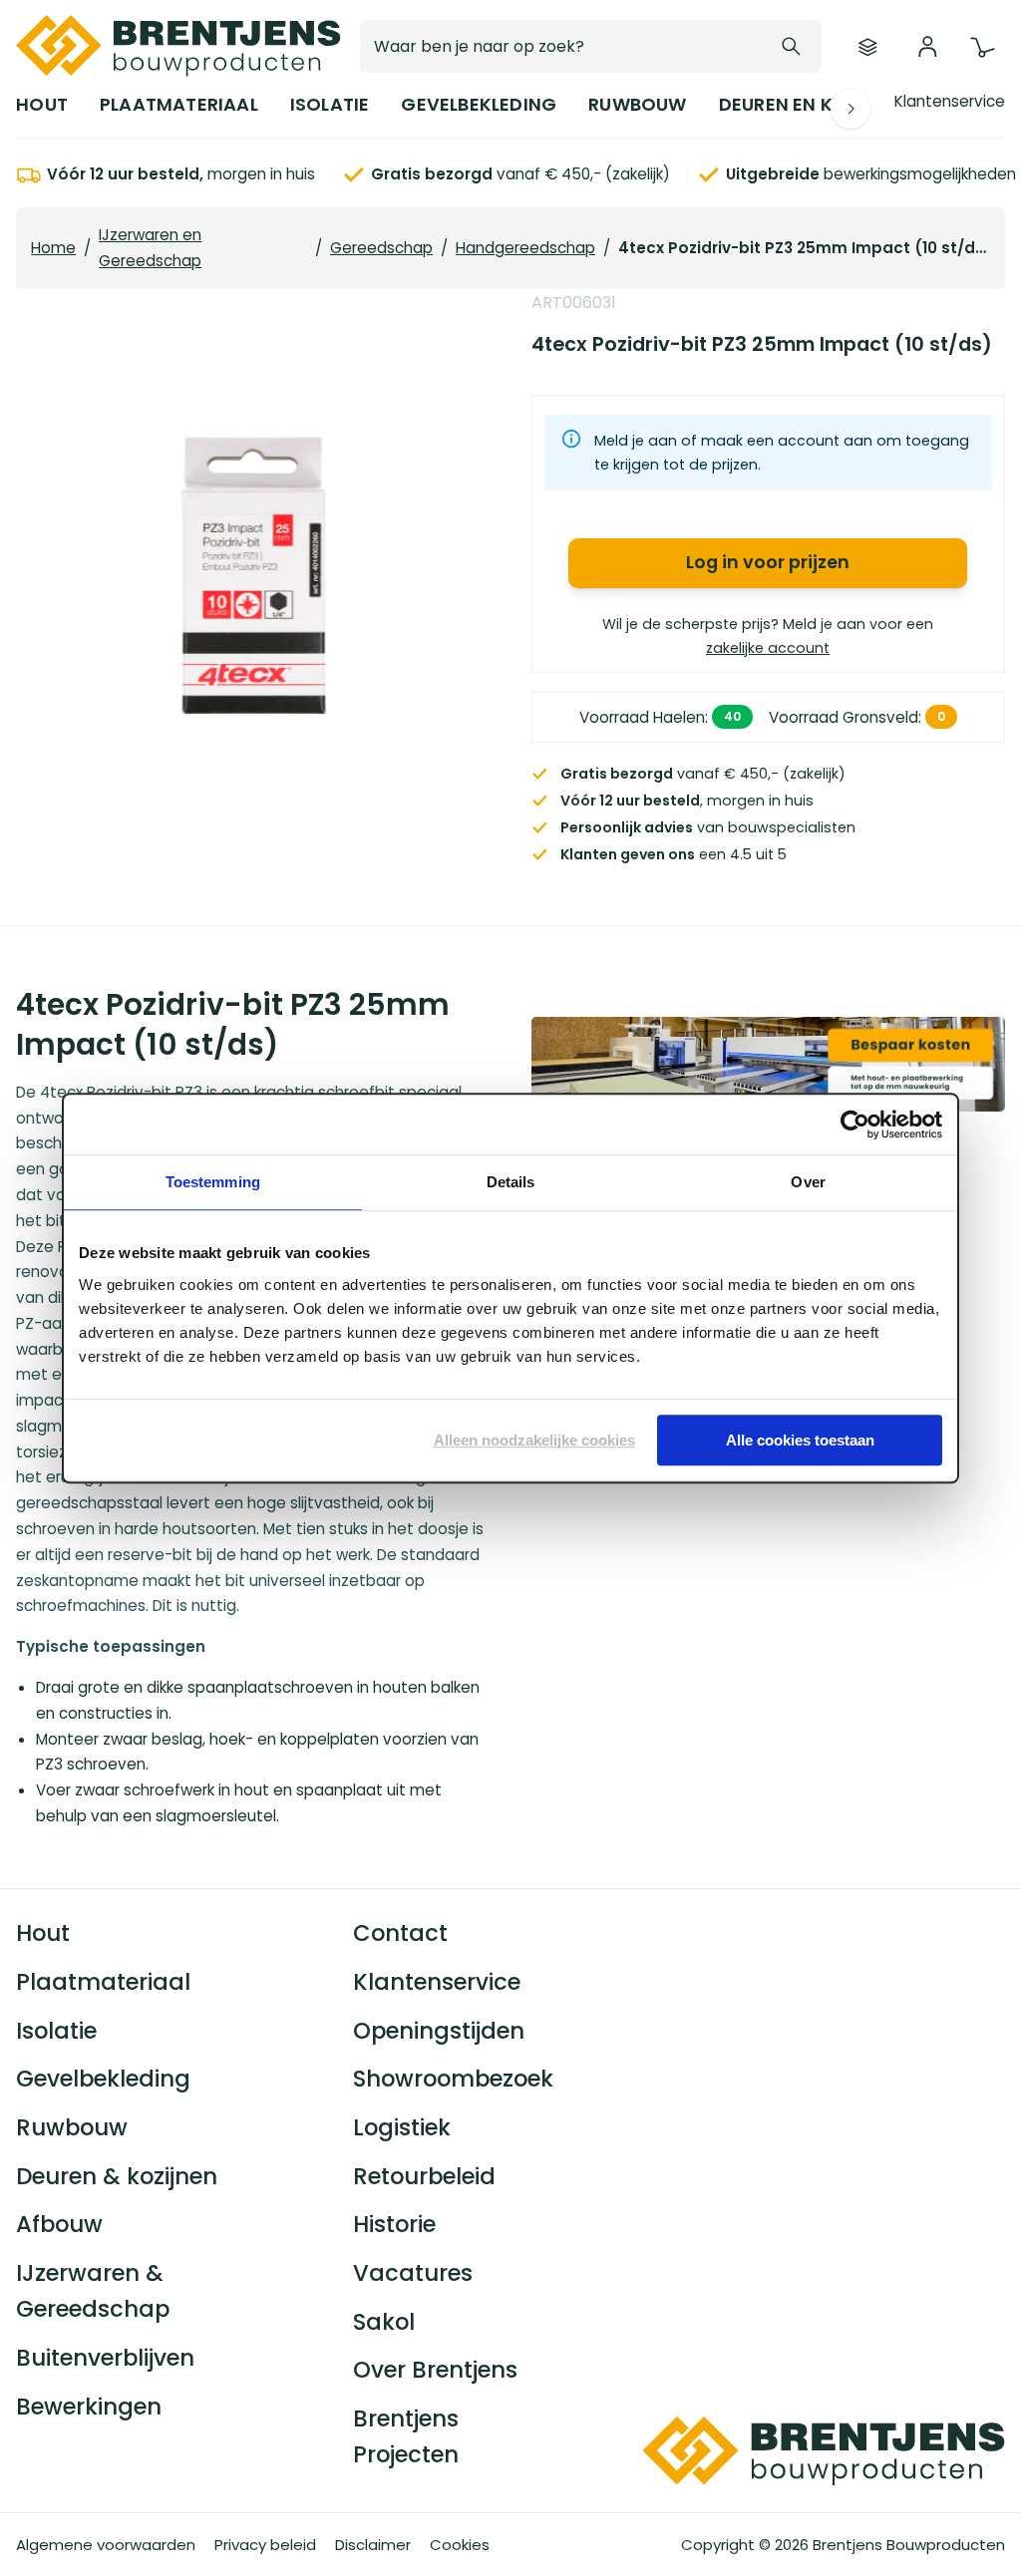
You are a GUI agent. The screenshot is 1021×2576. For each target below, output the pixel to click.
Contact (400, 1933)
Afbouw (59, 2224)
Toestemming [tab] (213, 1182)
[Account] (927, 47)
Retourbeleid (424, 2176)
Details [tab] (511, 1182)
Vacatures (413, 2273)
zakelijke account (768, 647)
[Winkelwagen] (982, 48)
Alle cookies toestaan (800, 1440)
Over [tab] (808, 1182)
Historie (394, 2224)
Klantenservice (950, 101)
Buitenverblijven (105, 2358)
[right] (851, 109)
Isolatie (56, 2031)
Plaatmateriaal (103, 1982)
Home (53, 248)
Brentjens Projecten (406, 2436)
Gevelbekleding (103, 2079)
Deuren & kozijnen (117, 2176)
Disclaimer (373, 2545)
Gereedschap (381, 248)
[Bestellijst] (867, 47)
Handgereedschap (525, 248)
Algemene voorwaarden (106, 2545)
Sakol (384, 2322)
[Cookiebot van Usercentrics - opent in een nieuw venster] (855, 1125)
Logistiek (402, 2127)
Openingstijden (439, 2031)
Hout (43, 1933)
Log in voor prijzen (768, 562)
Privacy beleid (265, 2545)
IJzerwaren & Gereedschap (93, 2291)
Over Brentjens (435, 2370)
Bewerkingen (89, 2407)
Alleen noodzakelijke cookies (534, 1440)
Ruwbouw (72, 2127)
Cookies (460, 2545)
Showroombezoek (453, 2079)
